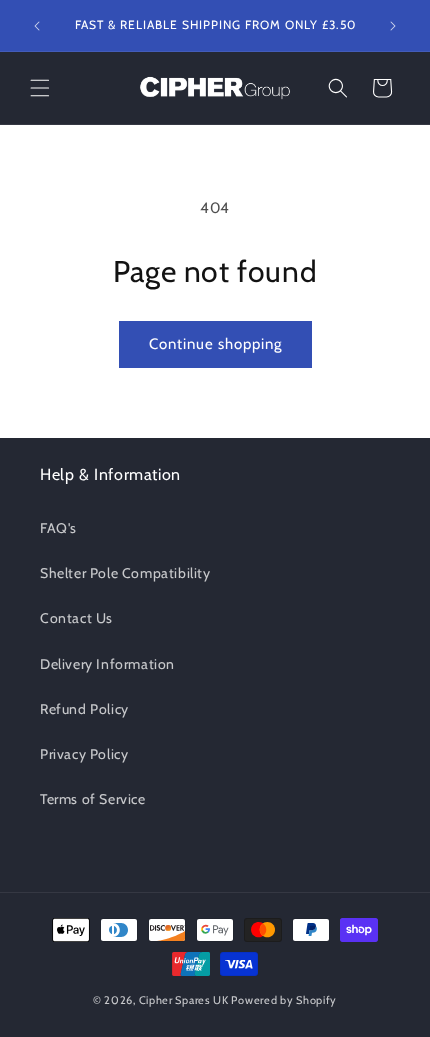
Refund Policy (84, 709)
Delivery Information (107, 664)
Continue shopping (215, 344)
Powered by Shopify (284, 1000)
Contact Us (76, 618)
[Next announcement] (393, 26)
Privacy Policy (84, 754)
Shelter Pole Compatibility (125, 573)
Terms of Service (93, 799)
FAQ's (58, 528)
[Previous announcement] (37, 26)
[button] (40, 88)
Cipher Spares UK (184, 1000)
